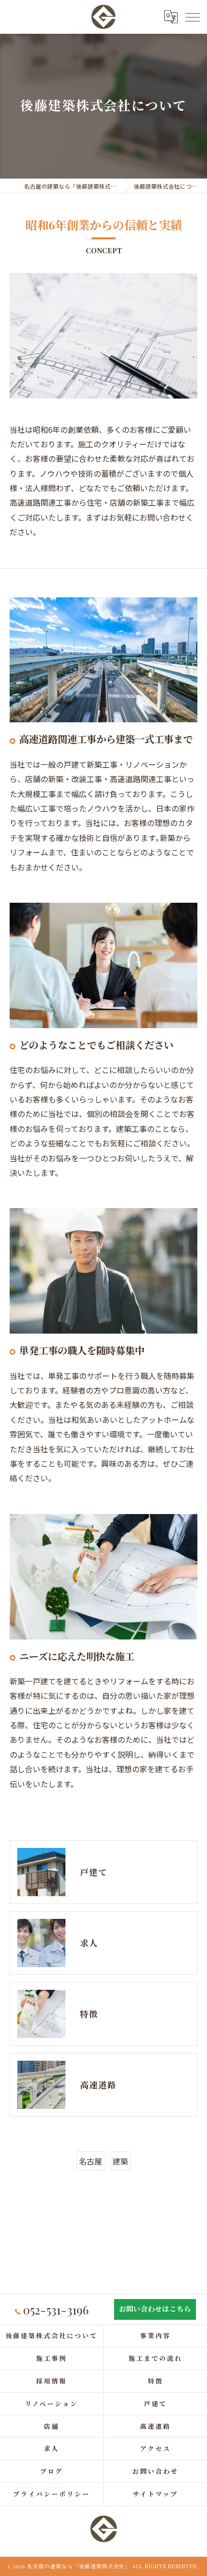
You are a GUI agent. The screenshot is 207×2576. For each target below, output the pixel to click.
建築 (120, 2161)
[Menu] (192, 17)
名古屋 (91, 2161)
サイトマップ (155, 2494)
